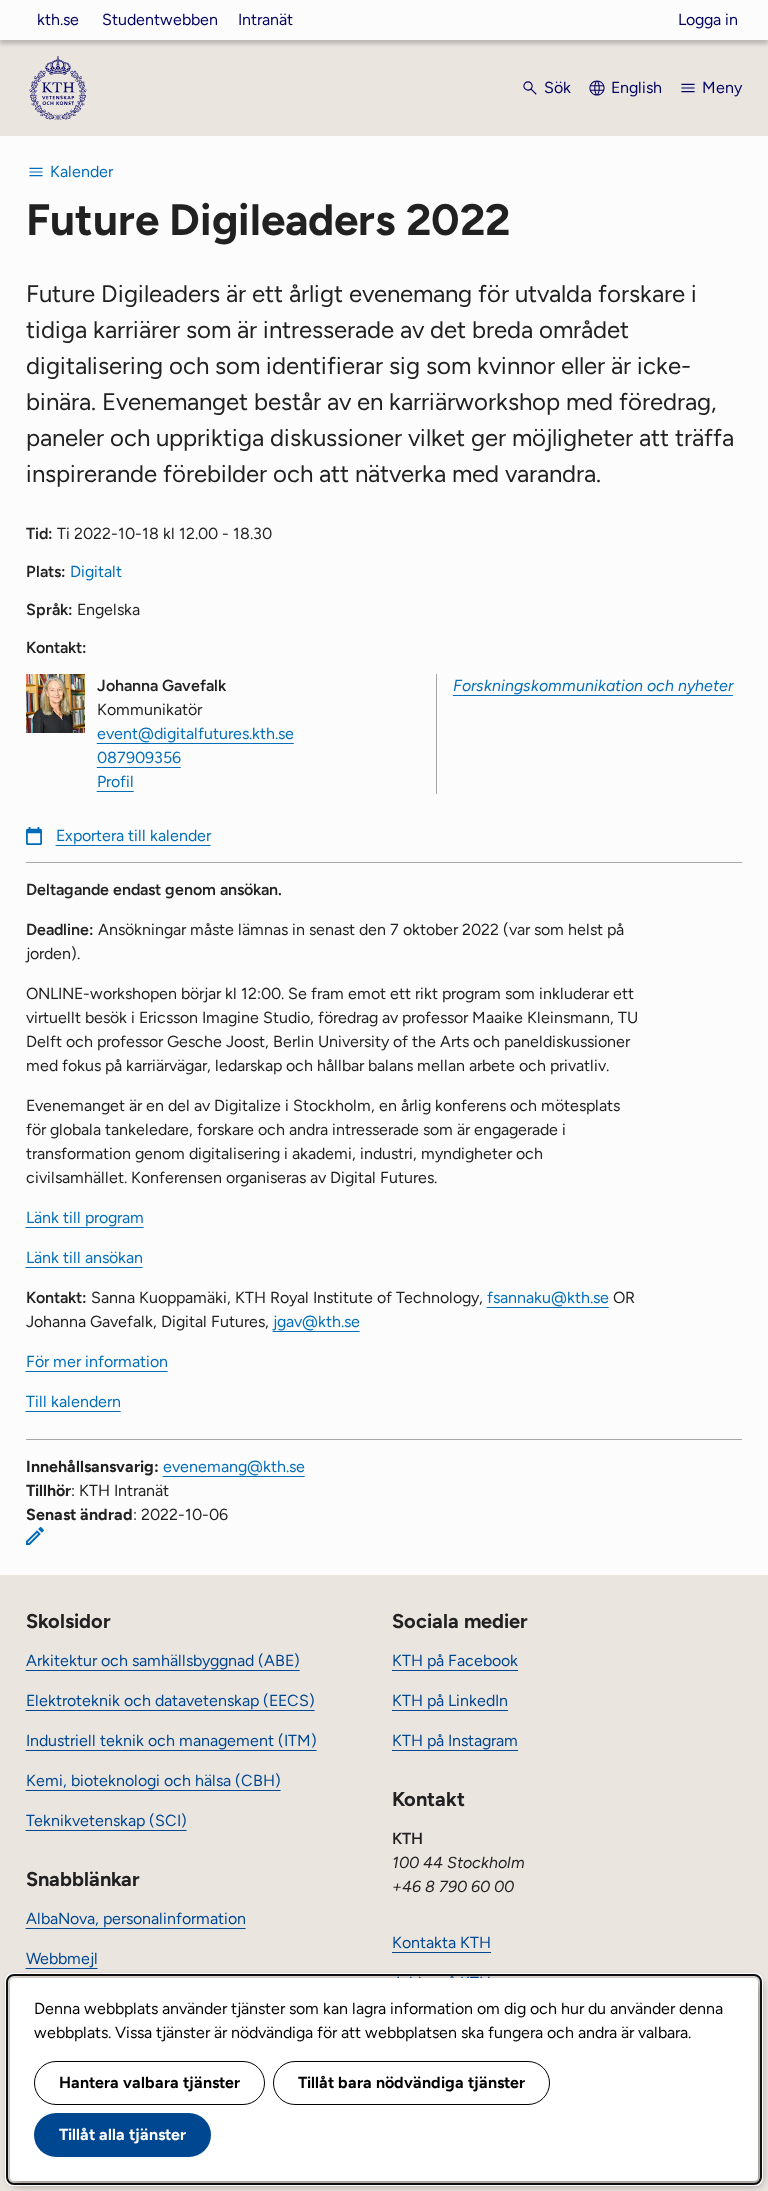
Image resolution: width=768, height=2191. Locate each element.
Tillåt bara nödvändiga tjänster (411, 2082)
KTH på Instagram (455, 1740)
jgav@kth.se (316, 1321)
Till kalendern (73, 1401)
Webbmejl (62, 1958)
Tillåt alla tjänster (122, 2134)
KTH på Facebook (455, 1660)
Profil (115, 781)
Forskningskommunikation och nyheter (593, 685)
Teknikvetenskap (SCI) (106, 1820)
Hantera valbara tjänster (149, 2082)
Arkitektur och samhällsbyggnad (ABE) (163, 1660)
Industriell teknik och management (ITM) (171, 1740)
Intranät (265, 19)
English (636, 87)
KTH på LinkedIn (450, 1700)
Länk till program (85, 1217)
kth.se (58, 19)
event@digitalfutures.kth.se (195, 733)
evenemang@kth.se (234, 1466)
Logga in (708, 19)
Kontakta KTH (441, 1942)
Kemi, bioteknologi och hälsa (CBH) (153, 1780)
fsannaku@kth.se (548, 1297)
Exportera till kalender (133, 835)
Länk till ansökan (84, 1257)
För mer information (97, 1361)
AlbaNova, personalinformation (136, 1918)
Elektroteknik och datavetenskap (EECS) (170, 1700)
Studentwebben (160, 19)
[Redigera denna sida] (35, 1536)
